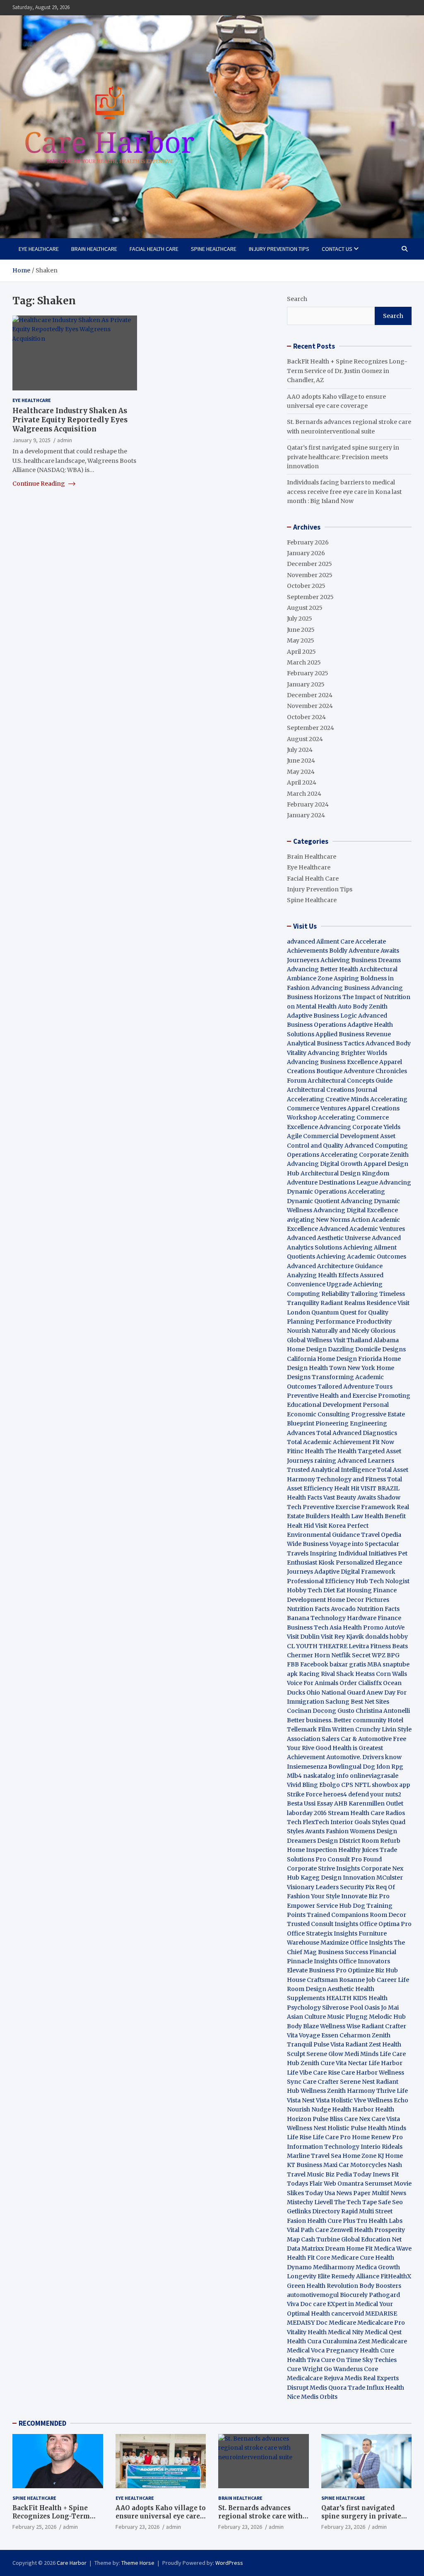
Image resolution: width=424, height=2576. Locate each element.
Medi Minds (361, 2054)
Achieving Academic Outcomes (361, 1257)
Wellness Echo (388, 2100)
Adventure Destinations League (332, 1182)
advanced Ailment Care (320, 941)
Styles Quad (389, 1822)
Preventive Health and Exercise (332, 1396)
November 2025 (310, 575)
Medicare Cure (353, 2258)
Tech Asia (328, 1627)
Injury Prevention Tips (279, 249)
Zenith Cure (318, 2063)
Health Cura (304, 2341)
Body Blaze (303, 2026)
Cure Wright (305, 2369)
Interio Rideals (382, 2147)
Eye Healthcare (39, 249)
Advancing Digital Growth (325, 1164)
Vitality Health (307, 2332)
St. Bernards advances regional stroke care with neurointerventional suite (261, 2516)
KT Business (305, 2165)
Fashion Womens (351, 1831)
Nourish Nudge (309, 2109)
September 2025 (310, 597)
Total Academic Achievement (329, 1442)
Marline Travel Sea (314, 2156)
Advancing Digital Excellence (356, 1210)
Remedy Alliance (355, 2276)
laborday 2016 (307, 1813)
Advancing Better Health (323, 969)
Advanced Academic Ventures (362, 1229)
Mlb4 (294, 1776)
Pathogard (384, 2295)
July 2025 (300, 619)
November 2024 (310, 706)
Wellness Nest (307, 2128)
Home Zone (359, 2156)
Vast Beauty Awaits (350, 1497)
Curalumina (340, 2341)
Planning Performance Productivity (339, 1322)
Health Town (328, 1368)
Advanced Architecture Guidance (335, 1266)
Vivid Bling (302, 1785)
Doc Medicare (336, 2323)
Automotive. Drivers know (364, 1757)
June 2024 (301, 761)
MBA (374, 1664)
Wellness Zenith (323, 2091)
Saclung (337, 1702)
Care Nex (357, 2119)
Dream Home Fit (349, 2249)
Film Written (336, 1729)
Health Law (347, 1516)
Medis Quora (328, 2388)
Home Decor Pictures (358, 1600)
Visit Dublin (303, 1637)
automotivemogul (313, 2295)
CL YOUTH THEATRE (317, 1646)
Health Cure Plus (331, 2221)
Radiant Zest (364, 2044)
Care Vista (386, 2119)
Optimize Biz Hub (373, 1970)
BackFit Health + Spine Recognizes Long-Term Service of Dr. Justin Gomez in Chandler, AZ (347, 371)
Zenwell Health (352, 2230)
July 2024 (300, 750)
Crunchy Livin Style (383, 1729)
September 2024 (311, 728)
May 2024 (301, 772)
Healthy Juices (358, 1850)
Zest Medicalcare (383, 2341)
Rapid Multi (358, 2211)
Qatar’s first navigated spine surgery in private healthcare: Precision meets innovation (343, 457)
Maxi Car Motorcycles (355, 2165)
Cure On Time (341, 2360)
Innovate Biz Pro (365, 1896)
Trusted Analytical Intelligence (332, 1470)
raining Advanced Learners (354, 1461)
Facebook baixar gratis (333, 1664)
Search (297, 299)
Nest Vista (316, 2100)
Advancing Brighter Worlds (347, 1053)
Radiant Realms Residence (358, 1303)
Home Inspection (312, 1850)
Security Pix (357, 1887)
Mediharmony (334, 2267)
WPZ (379, 1655)
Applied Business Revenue (353, 1034)
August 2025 (305, 608)
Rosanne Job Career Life (374, 1980)
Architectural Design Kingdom (345, 1173)
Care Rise (326, 2073)
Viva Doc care (307, 2304)
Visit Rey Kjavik (342, 1637)
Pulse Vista (329, 2044)
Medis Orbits (319, 2397)
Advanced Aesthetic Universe (329, 1238)
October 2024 (306, 717)
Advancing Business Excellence (332, 1062)
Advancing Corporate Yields (360, 1127)
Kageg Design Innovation (338, 1878)
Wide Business (308, 1544)
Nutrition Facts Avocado (321, 1609)
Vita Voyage (304, 2035)
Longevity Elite (308, 2276)
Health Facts (305, 1497)
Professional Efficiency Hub (328, 1581)
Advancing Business (340, 988)
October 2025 (306, 586)
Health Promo (363, 1627)
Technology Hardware (343, 1618)
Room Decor (388, 1915)
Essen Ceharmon (346, 2035)
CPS (347, 1785)
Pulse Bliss (328, 2119)
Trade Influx (366, 2388)
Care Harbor (359, 2073)
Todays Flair (305, 2184)
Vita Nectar (352, 2063)
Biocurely (354, 2295)
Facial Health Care (154, 249)
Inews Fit (386, 2174)
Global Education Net (371, 2239)
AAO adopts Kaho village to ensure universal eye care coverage (161, 2516)
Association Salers (313, 1739)
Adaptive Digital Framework (355, 1572)
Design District (339, 1841)
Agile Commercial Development (333, 1136)
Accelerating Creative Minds (328, 1099)
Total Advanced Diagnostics (357, 1433)
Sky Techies (379, 2360)
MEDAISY (301, 2323)
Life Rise (299, 2137)
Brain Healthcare (94, 249)
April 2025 (301, 652)
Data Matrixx (305, 2249)
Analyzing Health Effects (323, 1275)
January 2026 (306, 553)
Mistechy (300, 2202)
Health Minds (387, 2128)
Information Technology (323, 2147)
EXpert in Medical (353, 2304)
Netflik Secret (351, 1655)
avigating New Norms (318, 1220)
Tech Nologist (389, 1581)
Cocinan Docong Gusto (321, 1711)
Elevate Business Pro (317, 1970)
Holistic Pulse (347, 2128)
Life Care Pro (332, 2137)
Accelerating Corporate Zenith (365, 1155)
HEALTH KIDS (347, 1998)
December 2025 (310, 564)
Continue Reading (39, 484)
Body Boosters (380, 2286)
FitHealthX (396, 2276)
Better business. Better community (337, 1720)
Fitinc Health (305, 1451)
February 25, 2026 (34, 2527)
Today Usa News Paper (338, 2193)
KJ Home (390, 2156)
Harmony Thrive (371, 2091)
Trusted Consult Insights (323, 1924)
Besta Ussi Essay (310, 1803)
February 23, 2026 (137, 2527)
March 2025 (304, 662)
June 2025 (301, 630)
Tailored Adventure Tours (355, 1387)
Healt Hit (347, 1488)
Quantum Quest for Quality (350, 1312)
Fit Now (383, 1442)
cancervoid (348, 2314)
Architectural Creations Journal (332, 1090)
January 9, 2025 (31, 440)
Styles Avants (306, 1831)
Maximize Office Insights (357, 1943)
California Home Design (322, 1359)
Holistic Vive (348, 2100)
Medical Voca (306, 2350)
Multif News (389, 2193)
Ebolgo (330, 1785)
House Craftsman (312, 1980)
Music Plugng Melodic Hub (366, 2017)
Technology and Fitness (351, 1479)
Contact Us (337, 249)
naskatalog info (326, 1776)
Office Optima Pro (385, 1924)
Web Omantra (344, 2184)
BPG (393, 1655)
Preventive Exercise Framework (349, 1507)
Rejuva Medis (343, 2378)
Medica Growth (378, 2267)
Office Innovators (364, 1961)
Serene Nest (357, 2082)
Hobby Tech (305, 1590)
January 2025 (306, 684)
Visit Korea (330, 1526)
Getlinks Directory (313, 2211)
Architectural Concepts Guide (350, 1081)
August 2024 (305, 739)
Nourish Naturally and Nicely (328, 1331)
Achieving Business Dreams (361, 960)
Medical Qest (383, 2332)
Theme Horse (138, 2563)
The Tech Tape (355, 2202)
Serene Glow (325, 2054)
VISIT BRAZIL (380, 1488)
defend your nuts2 (375, 1794)
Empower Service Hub (320, 1906)
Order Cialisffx (361, 1683)
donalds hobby (387, 1637)
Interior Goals (351, 1822)
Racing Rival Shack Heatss (337, 1674)
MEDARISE (381, 2314)
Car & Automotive (366, 1739)
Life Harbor (385, 2063)
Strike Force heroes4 (317, 1794)
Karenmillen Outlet (376, 1803)
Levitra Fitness (370, 1646)
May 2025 (301, 640)
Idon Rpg (390, 1767)
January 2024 (306, 815)
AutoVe (395, 1627)
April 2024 (302, 782)
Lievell (324, 2202)
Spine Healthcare (214, 249)
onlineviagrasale (374, 1776)
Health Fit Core (308, 2258)
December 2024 (310, 695)
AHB (341, 1803)
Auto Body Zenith (363, 1006)
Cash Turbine (320, 2239)
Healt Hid (300, 1526)
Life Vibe (299, 2073)
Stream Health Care (356, 1813)
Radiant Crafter (384, 2026)
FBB (293, 1664)
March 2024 (304, 794)
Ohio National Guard (336, 1692)
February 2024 (308, 804)
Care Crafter (321, 2082)
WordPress (229, 2563)
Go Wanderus (343, 2369)
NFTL (363, 1785)
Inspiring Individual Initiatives (353, 1553)
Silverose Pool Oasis (351, 2008)
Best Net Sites (370, 1702)
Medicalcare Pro (381, 2323)
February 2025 (308, 673)
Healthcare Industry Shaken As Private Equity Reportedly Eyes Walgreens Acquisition (70, 420)
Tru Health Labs (379, 2221)
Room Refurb (381, 1841)
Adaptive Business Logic (322, 1016)
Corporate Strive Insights (323, 1868)
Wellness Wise (340, 2026)
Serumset (379, 2184)
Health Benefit (385, 1516)
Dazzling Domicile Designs (367, 1349)
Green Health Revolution (323, 2286)
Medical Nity (346, 2332)
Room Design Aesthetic (320, 1989)
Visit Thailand (353, 1340)
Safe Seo (390, 2202)
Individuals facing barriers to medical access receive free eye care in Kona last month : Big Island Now (344, 492)
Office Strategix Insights (322, 1933)
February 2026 (308, 542)
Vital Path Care (308, 2230)
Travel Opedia (381, 1535)
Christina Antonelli (383, 1711)
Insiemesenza (308, 1767)
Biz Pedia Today (348, 2174)
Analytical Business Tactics (326, 1043)
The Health (341, 1451)
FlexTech (316, 1822)
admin (65, 440)
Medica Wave (393, 2249)
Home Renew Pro (377, 2137)
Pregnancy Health (352, 2350)
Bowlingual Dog (352, 1767)
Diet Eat (334, 1590)
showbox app (391, 1785)
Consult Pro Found (355, 1859)
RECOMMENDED (42, 2423)
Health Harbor (353, 2109)
